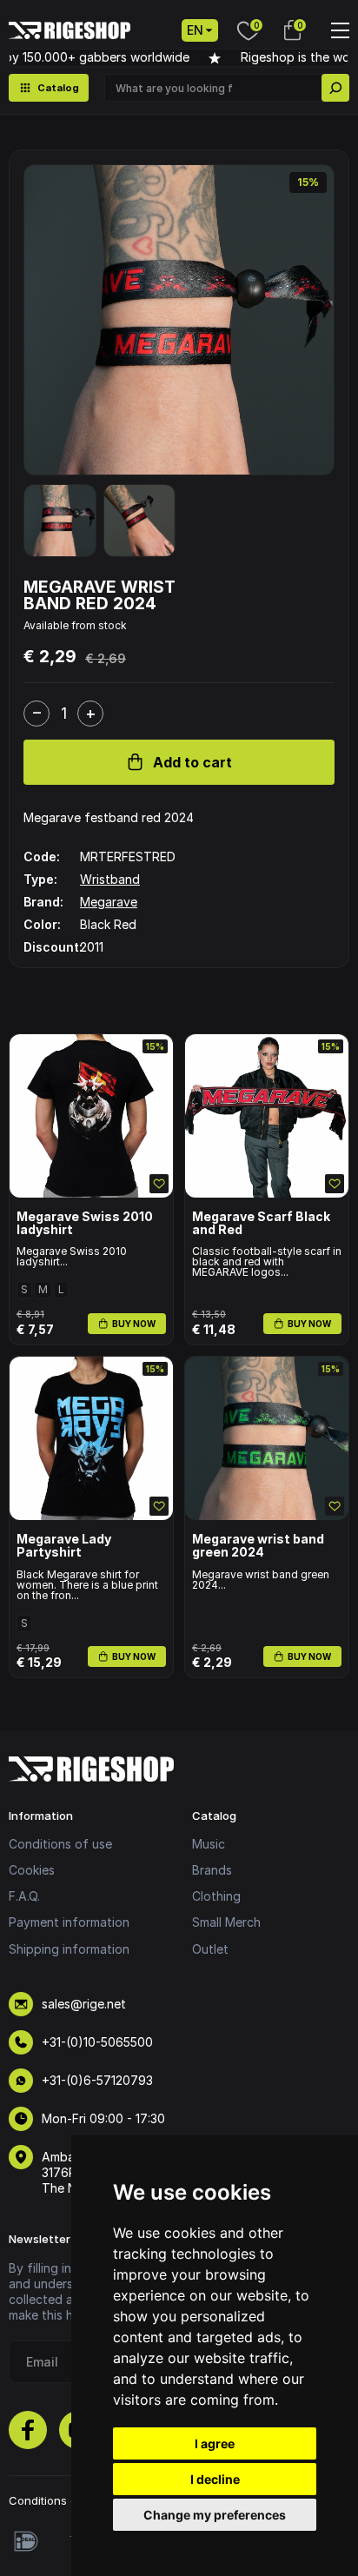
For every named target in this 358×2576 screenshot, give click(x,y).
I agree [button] (215, 2443)
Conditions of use (60, 1844)
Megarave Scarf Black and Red (261, 1223)
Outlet (210, 1949)
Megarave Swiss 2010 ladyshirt (85, 1223)
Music (209, 1844)
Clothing (216, 1896)
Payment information (69, 1922)
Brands (212, 1870)
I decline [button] (215, 2479)
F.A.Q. (24, 1896)
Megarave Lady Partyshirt (64, 1546)
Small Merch (226, 1922)
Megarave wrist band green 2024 (258, 1546)
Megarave (109, 902)
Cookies (32, 1870)
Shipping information (69, 1949)
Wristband (110, 879)
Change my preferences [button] (215, 2515)
